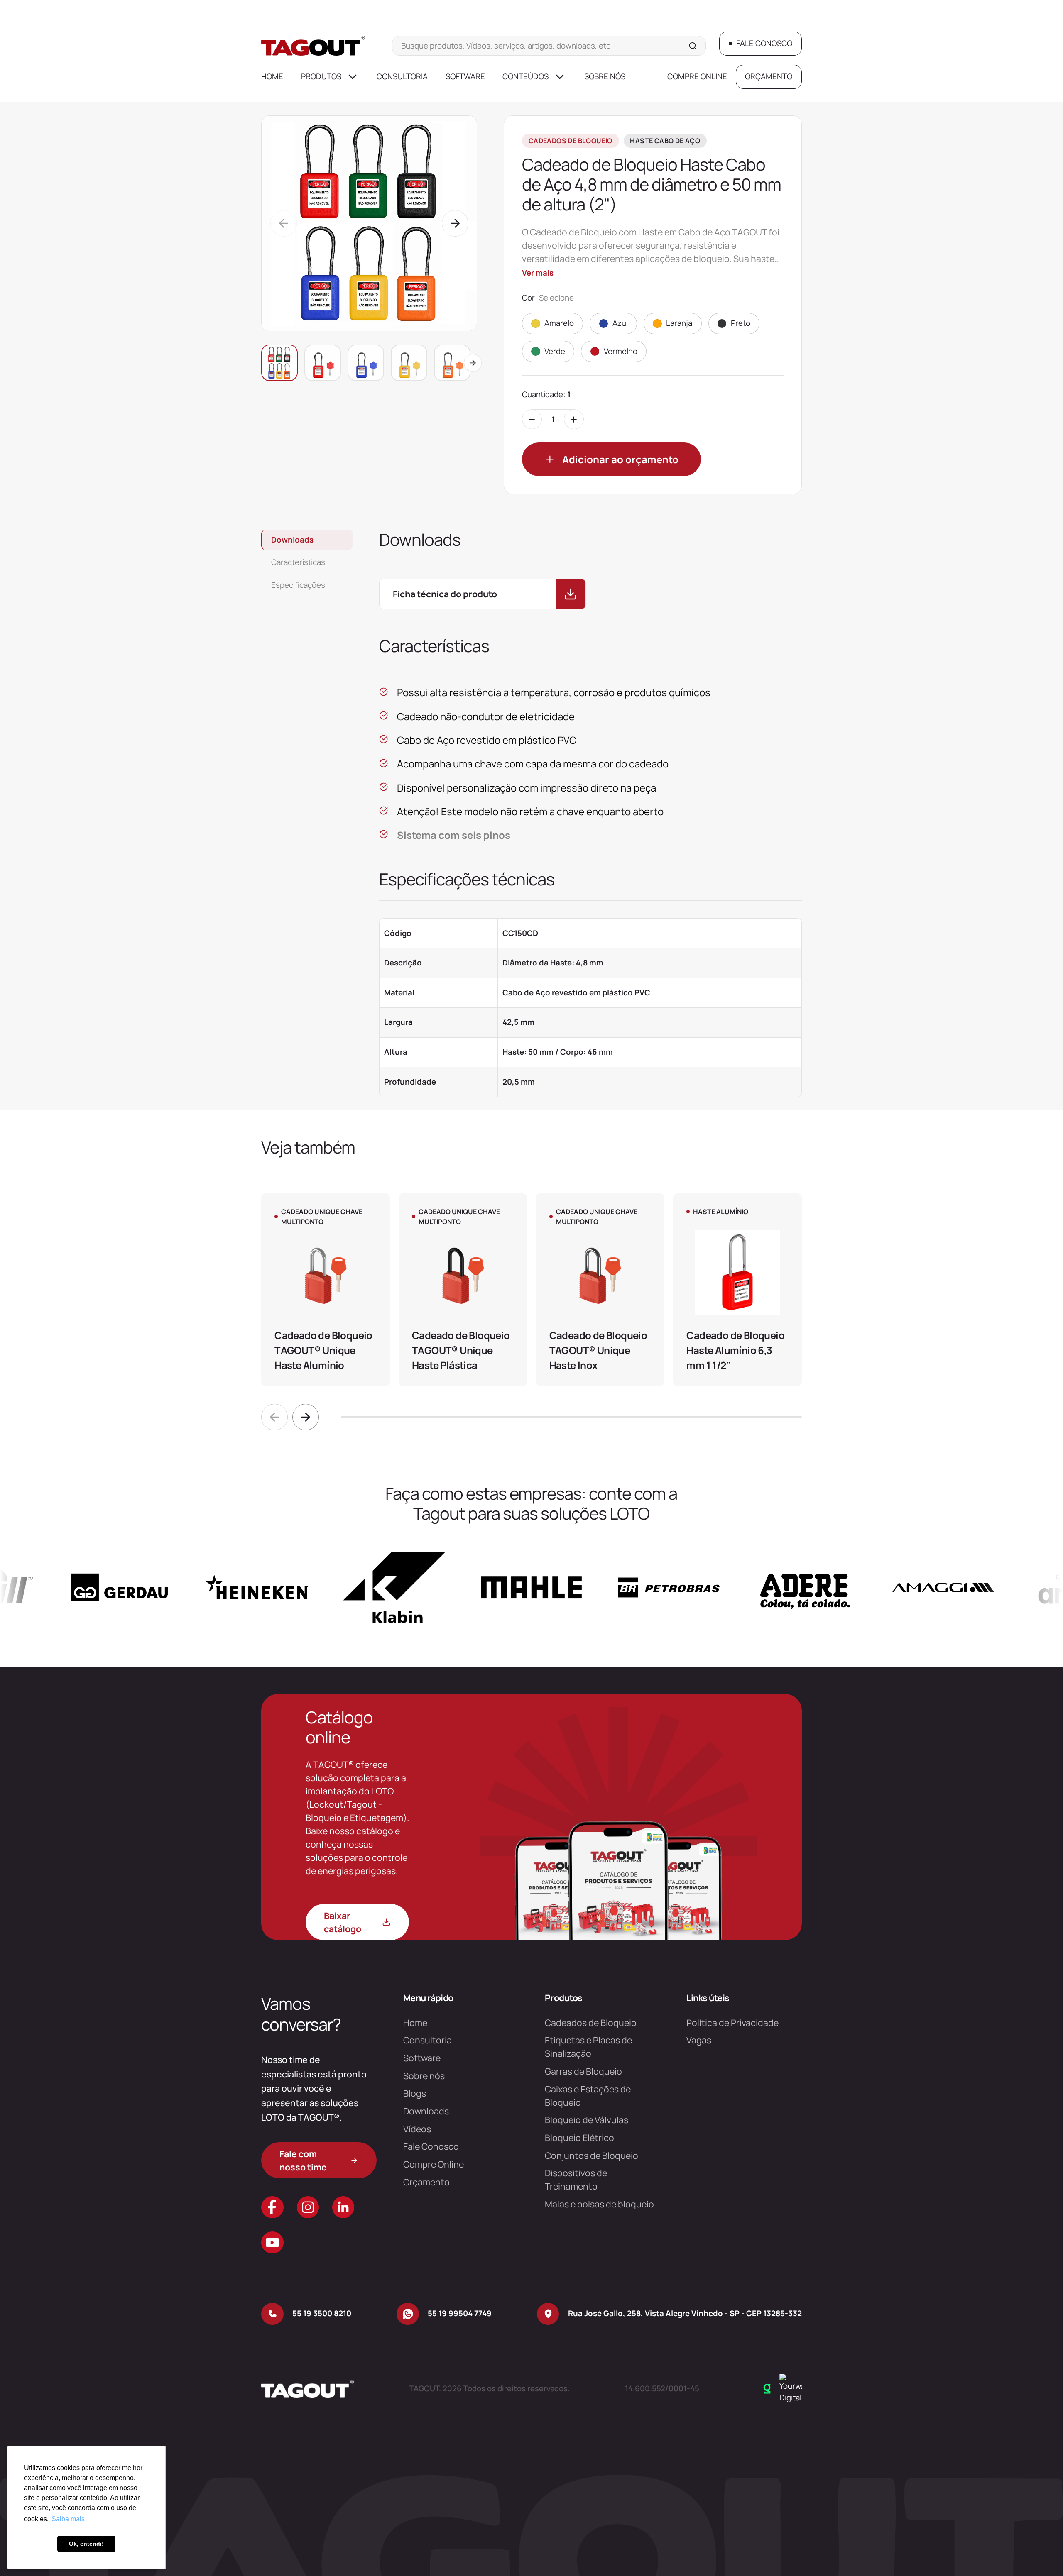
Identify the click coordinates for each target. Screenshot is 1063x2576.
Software (465, 76)
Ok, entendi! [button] (86, 2544)
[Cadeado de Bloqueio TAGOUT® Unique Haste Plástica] (463, 1290)
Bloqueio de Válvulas (587, 2120)
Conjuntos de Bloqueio (592, 2155)
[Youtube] (272, 2242)
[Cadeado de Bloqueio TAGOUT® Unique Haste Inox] (600, 1290)
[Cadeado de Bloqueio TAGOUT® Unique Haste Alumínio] (325, 1290)
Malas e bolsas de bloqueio (599, 2204)
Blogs (415, 2093)
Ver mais (538, 273)
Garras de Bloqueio (583, 2071)
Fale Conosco (431, 2146)
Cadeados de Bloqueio (591, 2022)
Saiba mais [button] (68, 2519)
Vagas (699, 2040)
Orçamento (426, 2182)
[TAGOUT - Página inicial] (313, 46)
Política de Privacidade (732, 2022)
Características (298, 562)
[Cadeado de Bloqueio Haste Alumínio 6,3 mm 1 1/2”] (737, 1290)
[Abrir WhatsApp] (1042, 2555)
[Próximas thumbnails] (473, 363)
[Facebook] (272, 2207)
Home (272, 76)
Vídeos (417, 2129)
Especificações (298, 585)
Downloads (292, 540)
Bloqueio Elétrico (579, 2137)
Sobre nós (605, 76)
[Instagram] (308, 2207)
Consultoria (402, 76)
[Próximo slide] (306, 1417)
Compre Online (697, 76)
